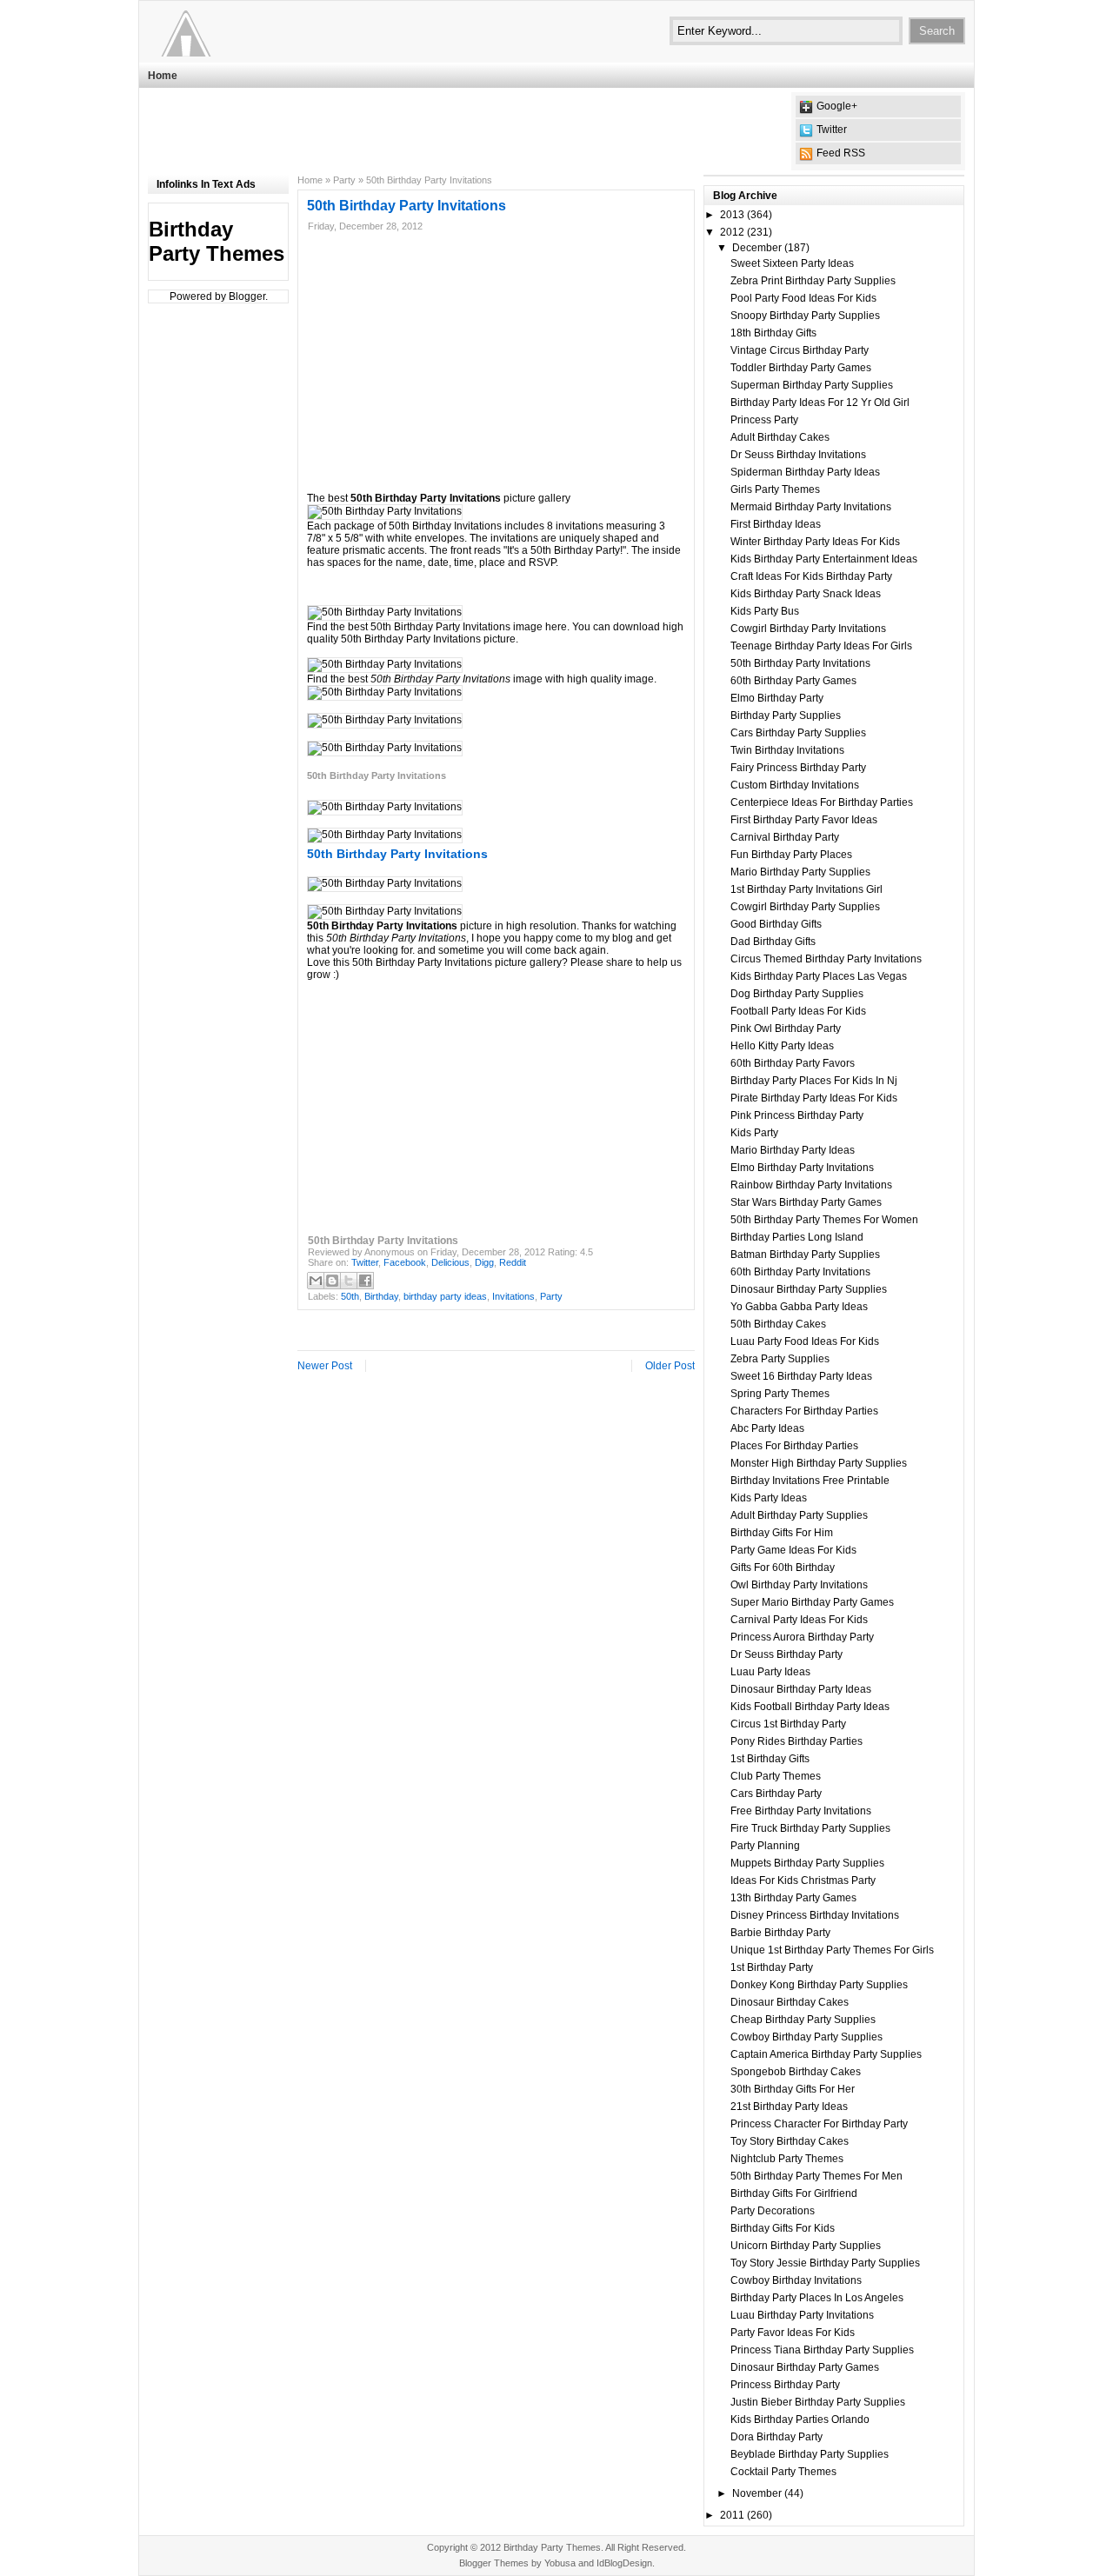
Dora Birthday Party (776, 2437)
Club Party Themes (776, 1776)
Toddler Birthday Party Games (801, 368)
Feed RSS (841, 153)
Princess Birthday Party (785, 2385)
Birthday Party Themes (217, 241)
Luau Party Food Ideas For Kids (805, 1341)
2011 (732, 2515)
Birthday (381, 1296)
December (757, 248)
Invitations (513, 1296)
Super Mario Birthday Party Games (812, 1602)
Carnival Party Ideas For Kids (799, 1620)
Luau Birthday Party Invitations (802, 2315)
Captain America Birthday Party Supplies (826, 2054)
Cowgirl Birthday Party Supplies (805, 907)
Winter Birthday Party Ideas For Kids (815, 542)
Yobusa (560, 2563)
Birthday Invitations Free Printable (810, 1481)
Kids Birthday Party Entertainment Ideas (824, 559)
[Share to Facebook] (365, 1281)
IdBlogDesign (624, 2563)
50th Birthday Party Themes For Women (824, 1220)
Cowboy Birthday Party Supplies (806, 2037)
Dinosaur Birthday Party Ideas (801, 1689)
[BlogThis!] (332, 1281)
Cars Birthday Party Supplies (798, 733)
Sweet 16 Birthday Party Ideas (801, 1376)
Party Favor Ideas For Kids (793, 2333)
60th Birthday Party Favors (793, 1063)
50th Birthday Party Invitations (800, 663)
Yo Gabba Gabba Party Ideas (799, 1307)
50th (350, 1296)
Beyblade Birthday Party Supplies (810, 2454)
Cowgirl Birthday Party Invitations (808, 629)
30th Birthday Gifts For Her (793, 2089)
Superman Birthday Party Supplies (812, 385)
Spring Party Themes (780, 1394)
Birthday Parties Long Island (797, 1237)
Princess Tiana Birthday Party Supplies (822, 2350)
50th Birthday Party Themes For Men (816, 2176)
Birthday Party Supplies (786, 716)
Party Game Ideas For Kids (793, 1550)
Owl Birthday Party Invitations (799, 1585)
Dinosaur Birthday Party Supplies (809, 1289)
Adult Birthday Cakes (780, 437)
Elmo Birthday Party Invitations (802, 1168)
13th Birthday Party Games (793, 1898)
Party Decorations (773, 2211)
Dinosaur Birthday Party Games (805, 2367)
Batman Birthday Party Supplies (805, 1255)
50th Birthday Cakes (778, 1324)
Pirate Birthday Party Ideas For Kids (814, 1098)
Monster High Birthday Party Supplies (819, 1463)
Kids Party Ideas (769, 1498)
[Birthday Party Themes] (255, 30)
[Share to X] (349, 1281)
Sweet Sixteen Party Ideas (792, 263)
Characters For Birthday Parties (804, 1411)
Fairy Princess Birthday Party (798, 768)
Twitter (832, 130)
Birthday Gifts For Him (782, 1533)
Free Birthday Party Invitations (801, 1811)
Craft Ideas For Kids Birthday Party (811, 576)
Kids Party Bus (765, 611)
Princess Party (764, 420)
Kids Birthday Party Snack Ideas (806, 594)
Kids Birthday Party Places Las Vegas (819, 976)
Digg (484, 1262)
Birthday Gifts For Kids (783, 2228)
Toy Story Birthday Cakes (790, 2141)
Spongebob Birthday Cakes (796, 2072)
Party (344, 180)
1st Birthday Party (772, 1967)
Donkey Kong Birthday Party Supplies (819, 1985)
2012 (732, 232)
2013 (732, 215)
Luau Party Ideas (770, 1672)
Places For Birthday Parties (794, 1446)
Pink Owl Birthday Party (786, 1028)
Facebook (405, 1262)
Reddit (513, 1262)
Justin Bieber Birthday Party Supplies (818, 2402)
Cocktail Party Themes (783, 2472)
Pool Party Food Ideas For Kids (803, 298)
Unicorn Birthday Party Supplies (806, 2246)
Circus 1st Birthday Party (788, 1724)
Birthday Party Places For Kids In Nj (814, 1081)
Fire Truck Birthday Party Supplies (810, 1828)
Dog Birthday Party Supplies (797, 994)
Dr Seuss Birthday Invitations (798, 455)
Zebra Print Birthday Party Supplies (813, 281)
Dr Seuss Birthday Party (786, 1654)
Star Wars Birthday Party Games (806, 1202)
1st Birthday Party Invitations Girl (806, 889)
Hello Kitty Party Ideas (782, 1046)
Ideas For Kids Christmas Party (803, 1880)
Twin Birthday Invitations (787, 750)
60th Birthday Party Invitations (800, 1272)
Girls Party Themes (775, 489)
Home (163, 76)
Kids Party (754, 1133)
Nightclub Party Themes (787, 2159)
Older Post (670, 1366)
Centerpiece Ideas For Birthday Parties (822, 802)
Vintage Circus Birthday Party (800, 350)
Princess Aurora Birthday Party (802, 1637)
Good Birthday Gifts (776, 924)
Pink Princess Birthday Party (797, 1115)
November (757, 2493)
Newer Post (325, 1366)
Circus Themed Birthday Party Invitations (826, 959)
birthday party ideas (445, 1296)
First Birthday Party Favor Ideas (804, 820)
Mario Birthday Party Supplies (800, 872)
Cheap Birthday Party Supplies (803, 2020)
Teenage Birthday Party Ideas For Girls (821, 646)
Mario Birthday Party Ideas (793, 1150)
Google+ (837, 106)
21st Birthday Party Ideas (789, 2107)
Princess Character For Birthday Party (819, 2124)
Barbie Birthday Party (780, 1933)
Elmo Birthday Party (777, 698)
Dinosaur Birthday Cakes (790, 2002)
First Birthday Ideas (776, 524)
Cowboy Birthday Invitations (796, 2280)
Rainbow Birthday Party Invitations (811, 1185)
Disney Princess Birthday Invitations (815, 1915)
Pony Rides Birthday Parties (796, 1741)
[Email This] (316, 1281)
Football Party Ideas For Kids (798, 1011)
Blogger (247, 296)
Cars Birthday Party (776, 1794)
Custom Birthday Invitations (795, 785)
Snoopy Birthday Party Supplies (805, 316)
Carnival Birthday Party (785, 837)
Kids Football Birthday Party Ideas (810, 1707)
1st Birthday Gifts (770, 1759)
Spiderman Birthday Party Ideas (805, 472)
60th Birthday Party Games (793, 681)
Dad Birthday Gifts (773, 942)
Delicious (450, 1262)
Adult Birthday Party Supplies (799, 1515)
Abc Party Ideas (767, 1428)
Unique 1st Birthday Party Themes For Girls (832, 1950)
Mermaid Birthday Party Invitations (811, 507)
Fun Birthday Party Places (791, 855)
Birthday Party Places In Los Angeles (817, 2298)
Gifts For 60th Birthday (783, 1568)
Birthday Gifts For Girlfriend (794, 2193)
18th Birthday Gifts (773, 333)
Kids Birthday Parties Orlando (800, 2420)
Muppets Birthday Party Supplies (807, 1863)
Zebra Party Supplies (780, 1359)
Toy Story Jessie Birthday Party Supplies (825, 2263)
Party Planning (765, 1846)
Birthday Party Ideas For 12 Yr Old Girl (820, 403)
